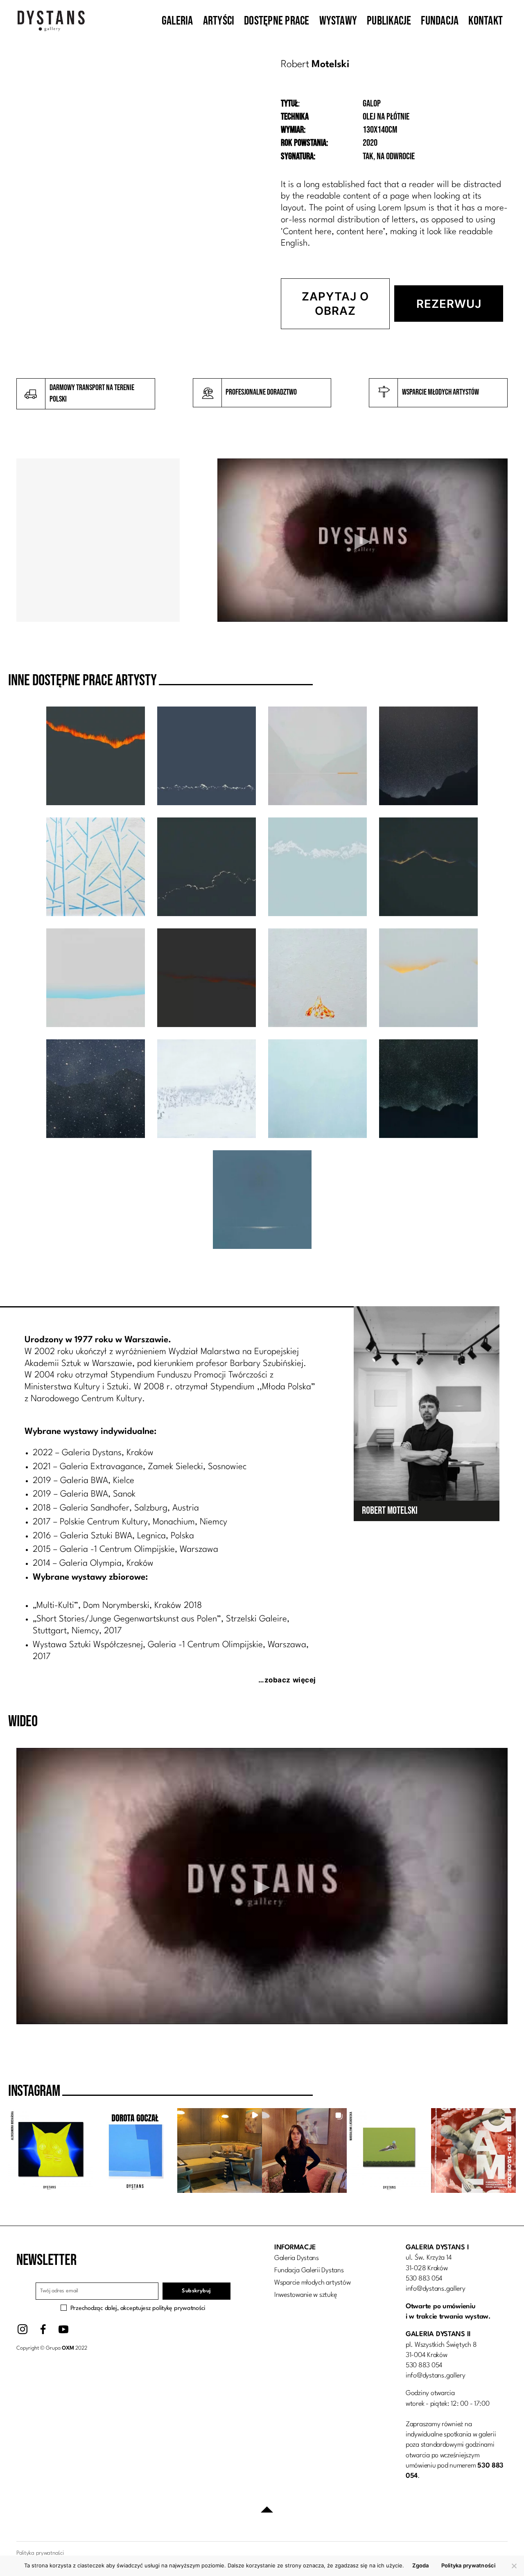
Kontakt (486, 21)
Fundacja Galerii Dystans (309, 2270)
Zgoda (420, 2565)
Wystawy (338, 21)
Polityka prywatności (469, 2565)
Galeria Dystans (297, 2258)
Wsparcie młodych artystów (312, 2283)
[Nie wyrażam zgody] (514, 2566)
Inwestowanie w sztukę (306, 2295)
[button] (51, 2150)
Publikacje (389, 21)
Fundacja (440, 21)
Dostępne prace (277, 21)
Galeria (177, 21)
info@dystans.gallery (436, 2289)
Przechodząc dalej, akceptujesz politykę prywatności (138, 2308)
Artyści (219, 21)
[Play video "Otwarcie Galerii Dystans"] (363, 540)
